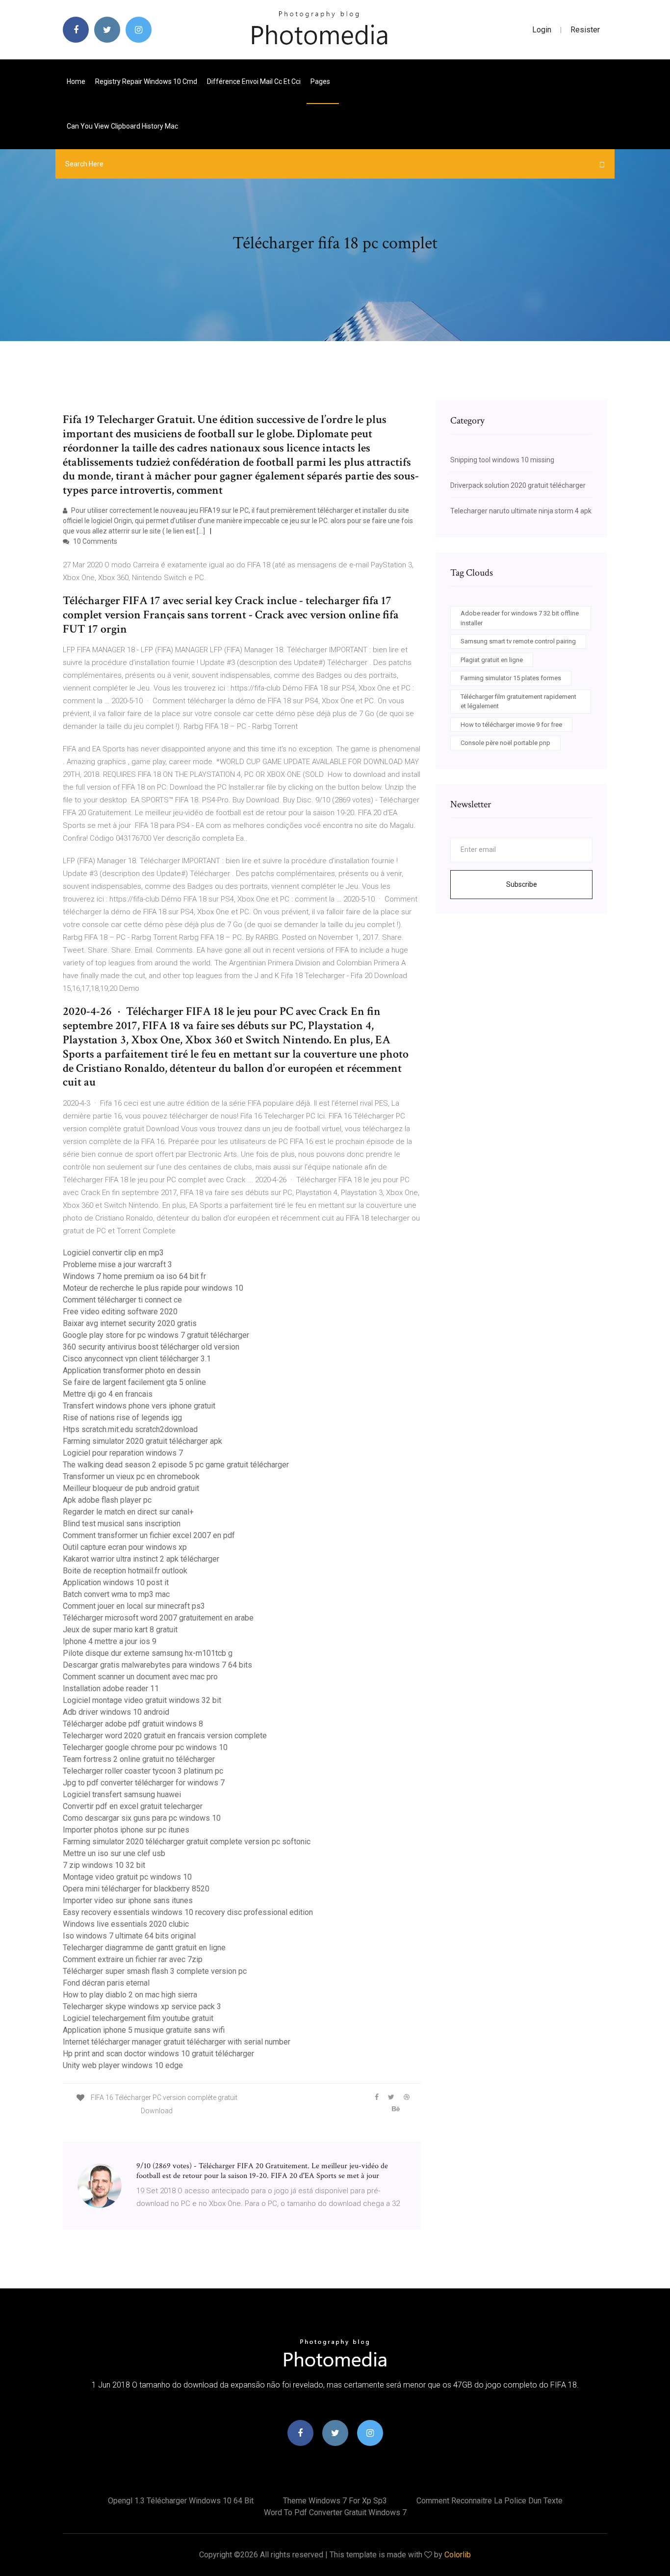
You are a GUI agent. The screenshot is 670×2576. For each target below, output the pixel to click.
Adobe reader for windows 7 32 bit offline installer (520, 618)
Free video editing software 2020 (120, 1312)
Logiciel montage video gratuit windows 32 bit (142, 1700)
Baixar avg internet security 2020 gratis (130, 1323)
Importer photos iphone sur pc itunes (126, 1830)
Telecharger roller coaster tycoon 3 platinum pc (143, 1771)
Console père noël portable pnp (505, 743)
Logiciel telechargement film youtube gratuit (138, 2018)
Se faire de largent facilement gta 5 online (134, 1382)
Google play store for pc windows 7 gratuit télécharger (156, 1335)
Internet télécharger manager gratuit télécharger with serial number (177, 2042)
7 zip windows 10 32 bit (104, 1865)
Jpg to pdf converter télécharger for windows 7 (144, 1783)
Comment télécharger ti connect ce (122, 1300)
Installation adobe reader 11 (111, 1688)
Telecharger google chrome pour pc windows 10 (145, 1747)
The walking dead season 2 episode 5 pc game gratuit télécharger (176, 1465)
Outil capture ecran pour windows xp (125, 1547)
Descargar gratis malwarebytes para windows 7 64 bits (157, 1665)
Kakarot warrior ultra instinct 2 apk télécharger (141, 1559)
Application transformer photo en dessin (132, 1370)
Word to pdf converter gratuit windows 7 (335, 2512)
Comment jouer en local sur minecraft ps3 (134, 1606)
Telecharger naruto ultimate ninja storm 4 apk (521, 511)
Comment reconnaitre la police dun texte (490, 2501)
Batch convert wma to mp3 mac (116, 1594)
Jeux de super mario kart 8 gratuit (120, 1630)
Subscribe (522, 884)
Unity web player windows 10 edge (123, 2065)
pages (321, 81)
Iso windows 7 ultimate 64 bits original (129, 1936)
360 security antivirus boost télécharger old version (151, 1347)
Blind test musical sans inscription (122, 1524)
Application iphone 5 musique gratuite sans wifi (144, 2030)
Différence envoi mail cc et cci (254, 81)
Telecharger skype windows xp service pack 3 (142, 2006)
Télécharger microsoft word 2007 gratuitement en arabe (158, 1618)
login (542, 30)
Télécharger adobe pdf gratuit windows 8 (133, 1724)
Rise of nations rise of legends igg (122, 1418)
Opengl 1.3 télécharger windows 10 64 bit (181, 2501)
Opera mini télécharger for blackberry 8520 (136, 1889)
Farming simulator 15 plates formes (511, 678)
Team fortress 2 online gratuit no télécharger (139, 1759)
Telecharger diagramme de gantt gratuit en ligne (144, 1948)
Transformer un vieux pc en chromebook (131, 1476)
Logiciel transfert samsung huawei (122, 1794)
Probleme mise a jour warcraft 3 (117, 1264)
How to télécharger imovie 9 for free (511, 725)
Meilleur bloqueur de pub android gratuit (131, 1488)
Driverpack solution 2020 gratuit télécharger (518, 485)
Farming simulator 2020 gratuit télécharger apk (142, 1441)
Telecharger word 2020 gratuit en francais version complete (165, 1736)
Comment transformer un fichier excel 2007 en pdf (149, 1535)
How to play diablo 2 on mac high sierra (130, 1995)
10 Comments (94, 541)
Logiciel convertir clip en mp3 (113, 1253)
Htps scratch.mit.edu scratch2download (130, 1429)
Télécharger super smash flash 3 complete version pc (155, 1971)
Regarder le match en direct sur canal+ (128, 1512)
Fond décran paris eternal (106, 1983)
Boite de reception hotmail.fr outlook (125, 1571)
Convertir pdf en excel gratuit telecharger (133, 1806)
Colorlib (458, 2555)
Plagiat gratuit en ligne (492, 660)
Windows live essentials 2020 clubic (126, 1924)
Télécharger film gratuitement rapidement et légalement (518, 702)
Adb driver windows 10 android (116, 1712)
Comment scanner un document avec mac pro (140, 1677)
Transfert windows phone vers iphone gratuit (139, 1406)
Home (76, 81)
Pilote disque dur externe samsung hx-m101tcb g (148, 1653)
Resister (585, 30)
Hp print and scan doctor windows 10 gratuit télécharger (158, 2054)
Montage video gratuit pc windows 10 (127, 1877)
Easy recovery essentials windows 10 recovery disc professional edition (188, 1912)
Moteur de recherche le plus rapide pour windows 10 (153, 1288)
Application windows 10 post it (116, 1582)
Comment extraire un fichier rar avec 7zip (133, 1959)
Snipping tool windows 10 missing (502, 460)
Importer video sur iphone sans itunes (128, 1900)
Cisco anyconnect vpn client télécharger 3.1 (137, 1359)
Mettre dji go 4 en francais (108, 1394)
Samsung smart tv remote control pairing (518, 641)
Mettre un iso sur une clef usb (114, 1853)
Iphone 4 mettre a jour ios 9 (110, 1641)
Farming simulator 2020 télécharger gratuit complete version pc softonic (187, 1842)
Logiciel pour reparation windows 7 (123, 1453)
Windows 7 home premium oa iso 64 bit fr (134, 1276)
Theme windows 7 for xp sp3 (335, 2501)
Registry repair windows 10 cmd (146, 81)
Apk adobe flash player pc (107, 1500)
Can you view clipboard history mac (122, 126)
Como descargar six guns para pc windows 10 (142, 1818)
